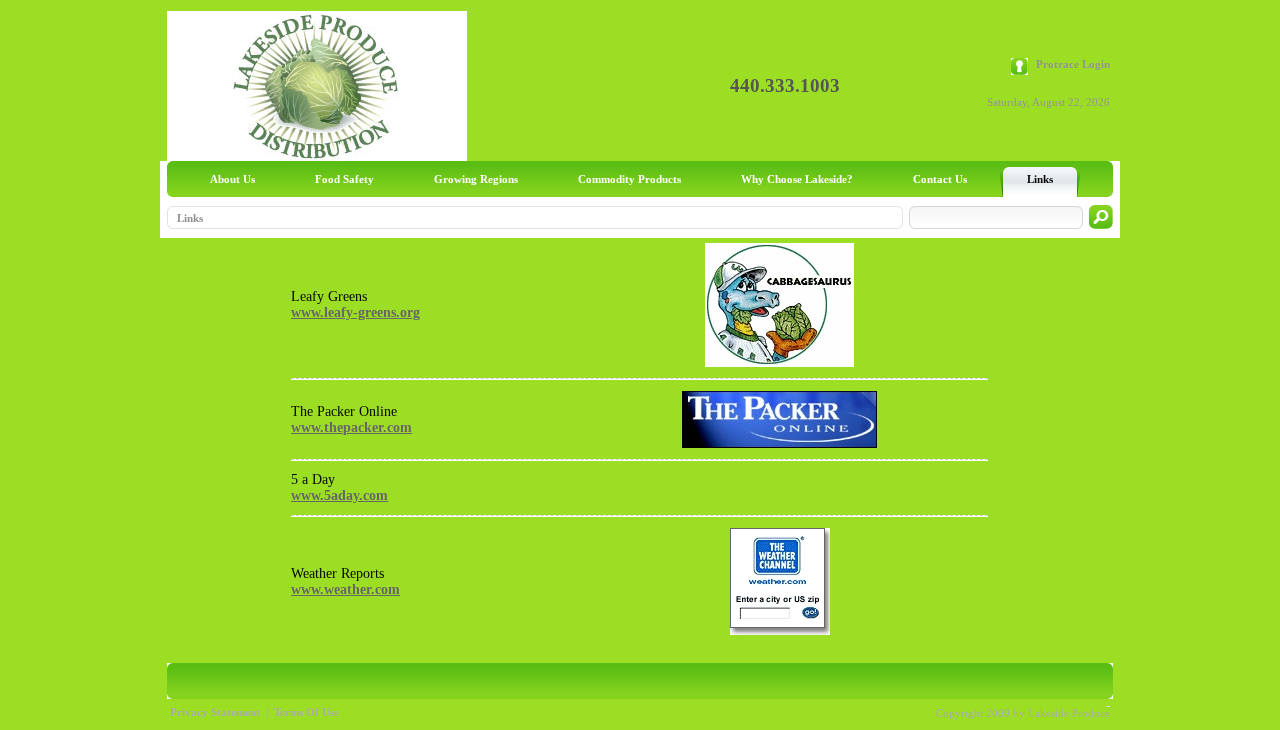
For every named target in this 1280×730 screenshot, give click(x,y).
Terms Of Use (306, 712)
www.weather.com (345, 589)
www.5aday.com (339, 495)
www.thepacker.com (351, 427)
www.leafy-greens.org (355, 312)
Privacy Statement (215, 712)
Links (190, 218)
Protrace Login (1073, 64)
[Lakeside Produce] (317, 156)
